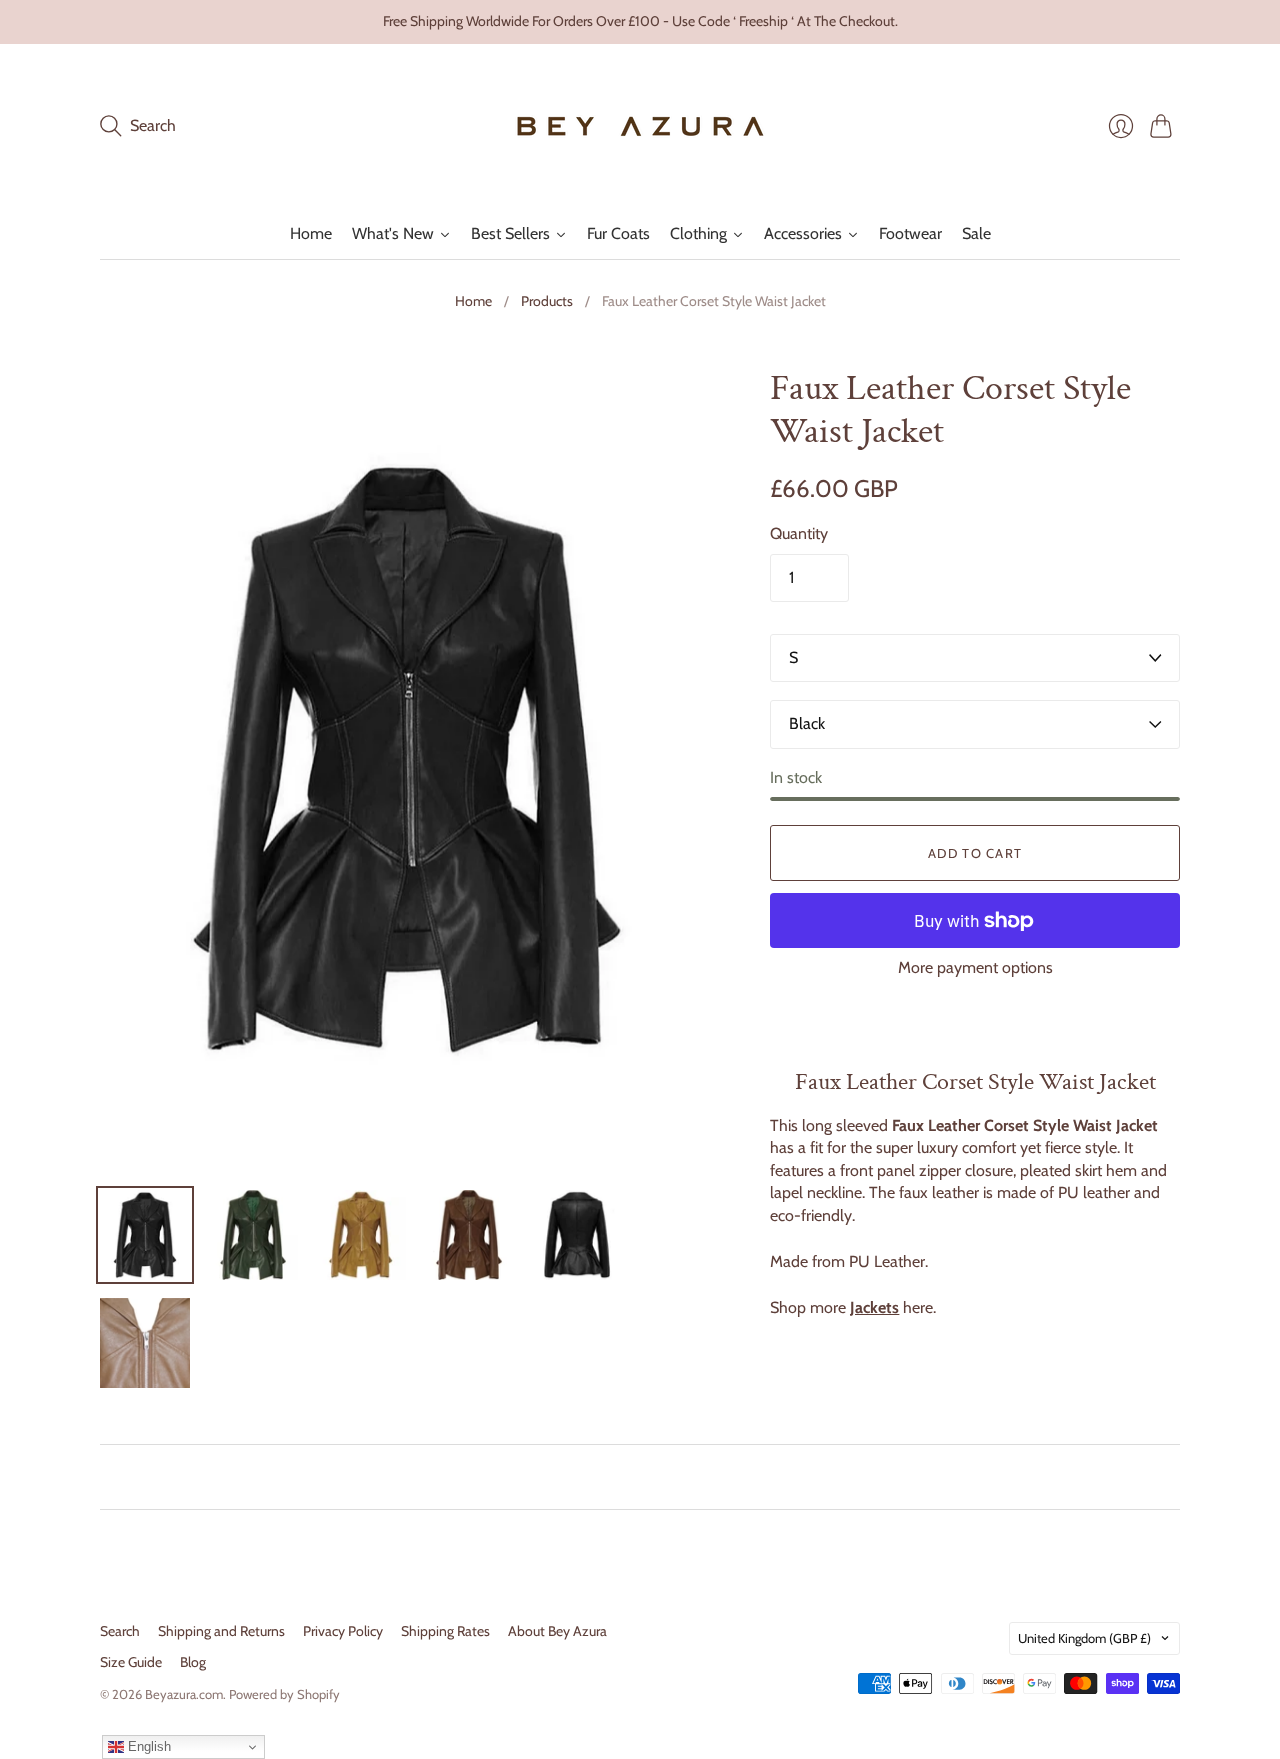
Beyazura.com (184, 1694)
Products (547, 301)
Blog (193, 1662)
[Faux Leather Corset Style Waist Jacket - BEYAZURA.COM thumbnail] (145, 1235)
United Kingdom (1084, 1638)
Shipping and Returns (221, 1631)
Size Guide (131, 1662)
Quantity (799, 533)
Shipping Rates (445, 1631)
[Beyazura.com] (640, 126)
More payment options (975, 967)
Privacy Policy (343, 1631)
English (147, 1746)
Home (473, 301)
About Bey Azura (557, 1631)
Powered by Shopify (284, 1694)
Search (120, 1631)
